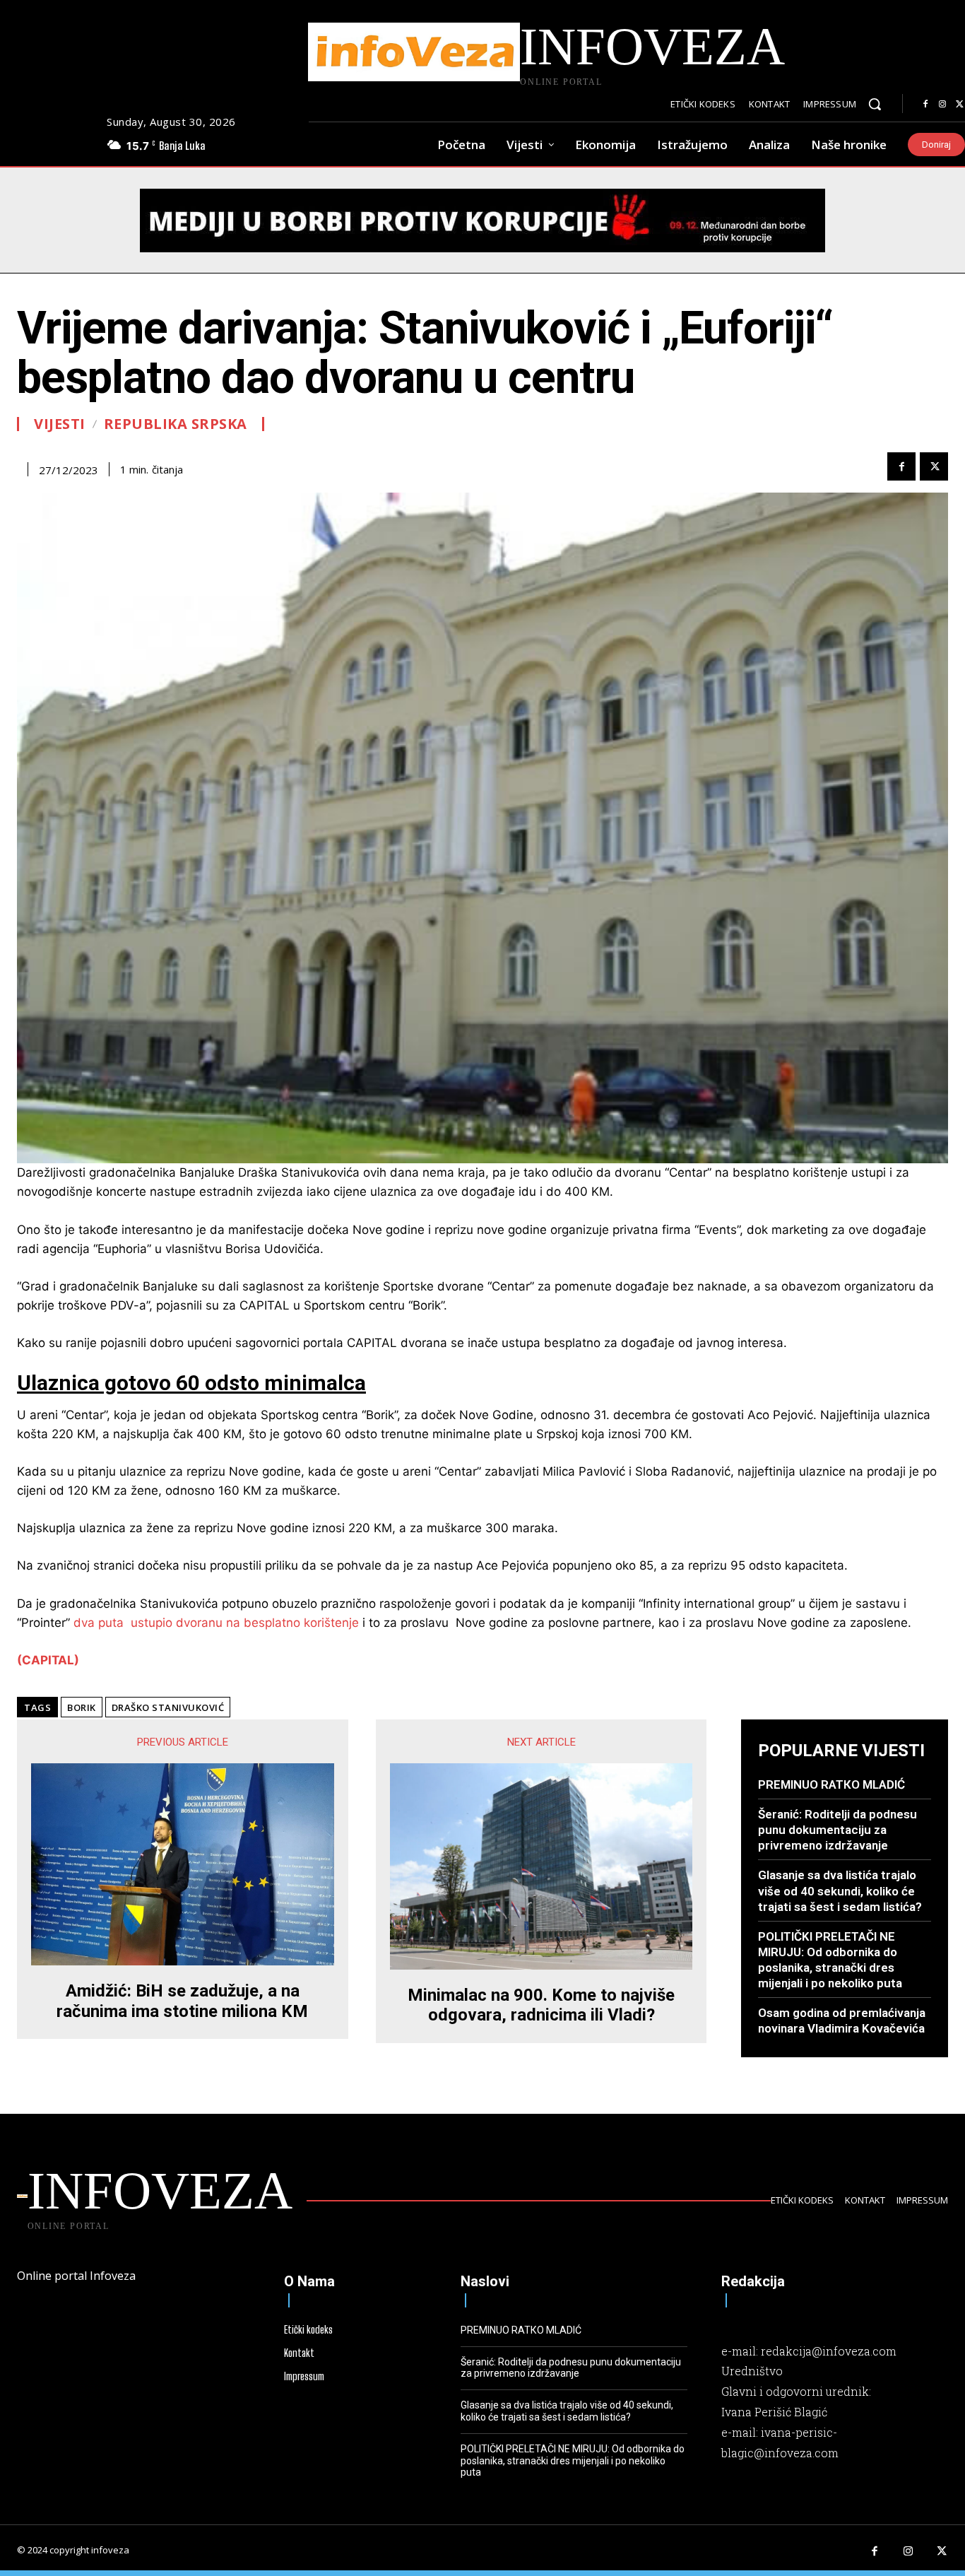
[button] (875, 104)
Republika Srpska (176, 424)
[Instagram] (942, 105)
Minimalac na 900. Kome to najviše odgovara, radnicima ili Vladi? (541, 2005)
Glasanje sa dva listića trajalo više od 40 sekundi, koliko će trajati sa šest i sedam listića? (840, 1890)
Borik (82, 1707)
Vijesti (60, 424)
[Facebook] (925, 105)
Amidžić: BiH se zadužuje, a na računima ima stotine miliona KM (182, 2001)
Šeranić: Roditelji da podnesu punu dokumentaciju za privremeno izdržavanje (837, 1830)
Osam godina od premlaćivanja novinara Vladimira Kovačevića (842, 2021)
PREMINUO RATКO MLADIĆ (831, 1784)
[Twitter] (934, 466)
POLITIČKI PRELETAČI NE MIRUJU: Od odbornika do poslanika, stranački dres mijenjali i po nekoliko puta (573, 2461)
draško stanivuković (168, 1707)
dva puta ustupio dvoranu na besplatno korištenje (216, 1623)
